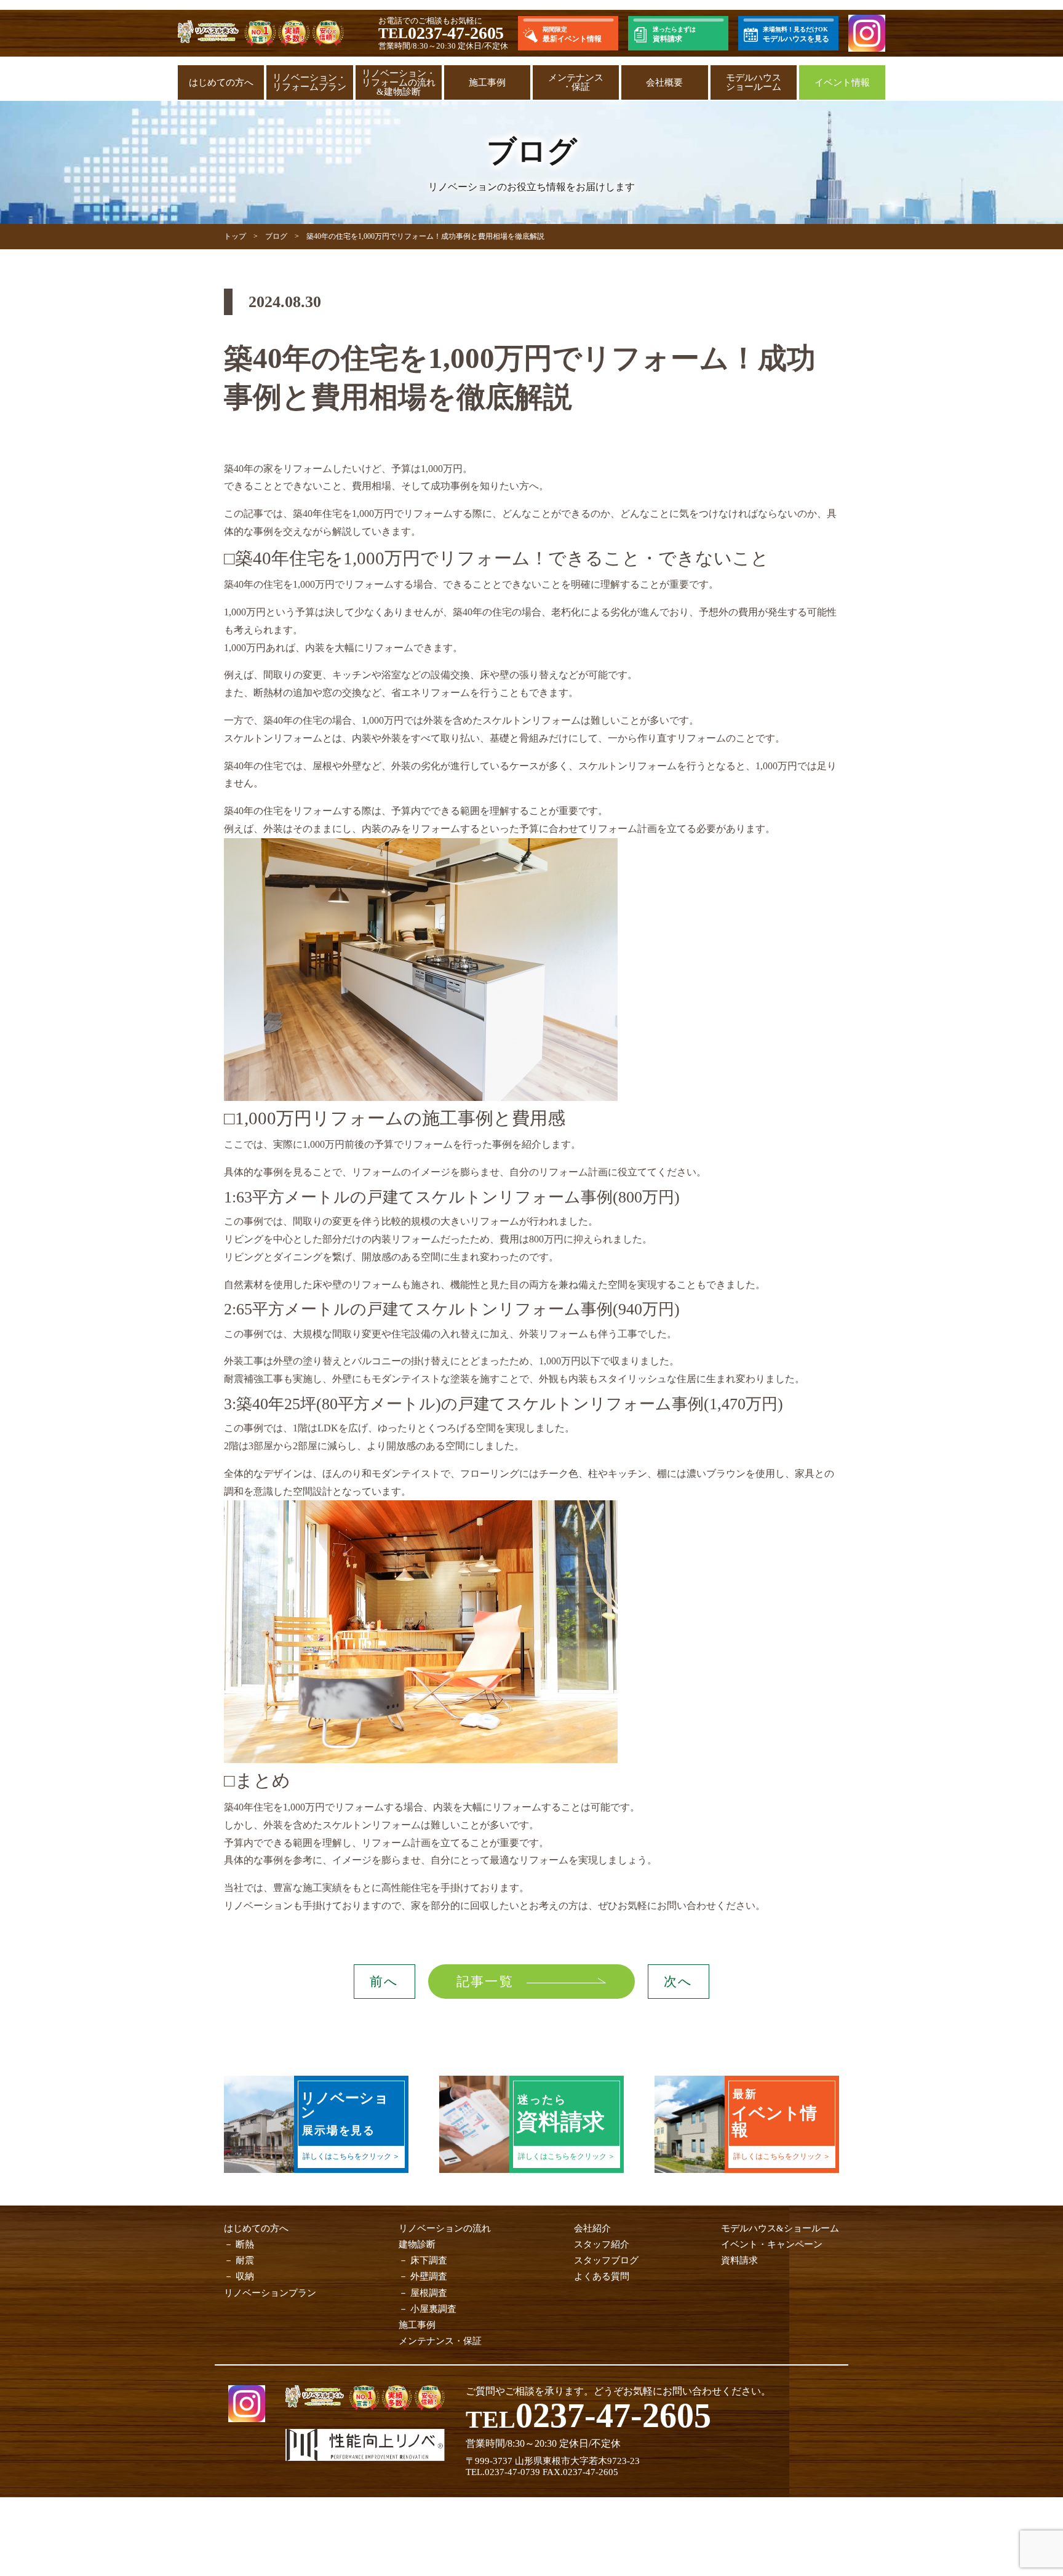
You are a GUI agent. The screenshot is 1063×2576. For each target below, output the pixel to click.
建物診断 (417, 2244)
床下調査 (429, 2260)
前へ (384, 1982)
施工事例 (487, 82)
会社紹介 (592, 2228)
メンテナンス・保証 (576, 82)
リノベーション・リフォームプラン (309, 82)
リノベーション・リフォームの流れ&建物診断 (399, 82)
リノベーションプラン (270, 2293)
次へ (678, 1982)
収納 (245, 2276)
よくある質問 (602, 2276)
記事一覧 (485, 1982)
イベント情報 (842, 82)
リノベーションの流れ (445, 2228)
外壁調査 (429, 2276)
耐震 (245, 2260)
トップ (235, 236)
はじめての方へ (221, 82)
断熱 (245, 2244)
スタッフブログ (606, 2260)
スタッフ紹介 (602, 2244)
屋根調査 (429, 2293)
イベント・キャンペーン (772, 2244)
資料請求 (739, 2260)
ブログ (276, 236)
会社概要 (664, 82)
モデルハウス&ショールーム (780, 2228)
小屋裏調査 (433, 2309)
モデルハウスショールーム (754, 82)
